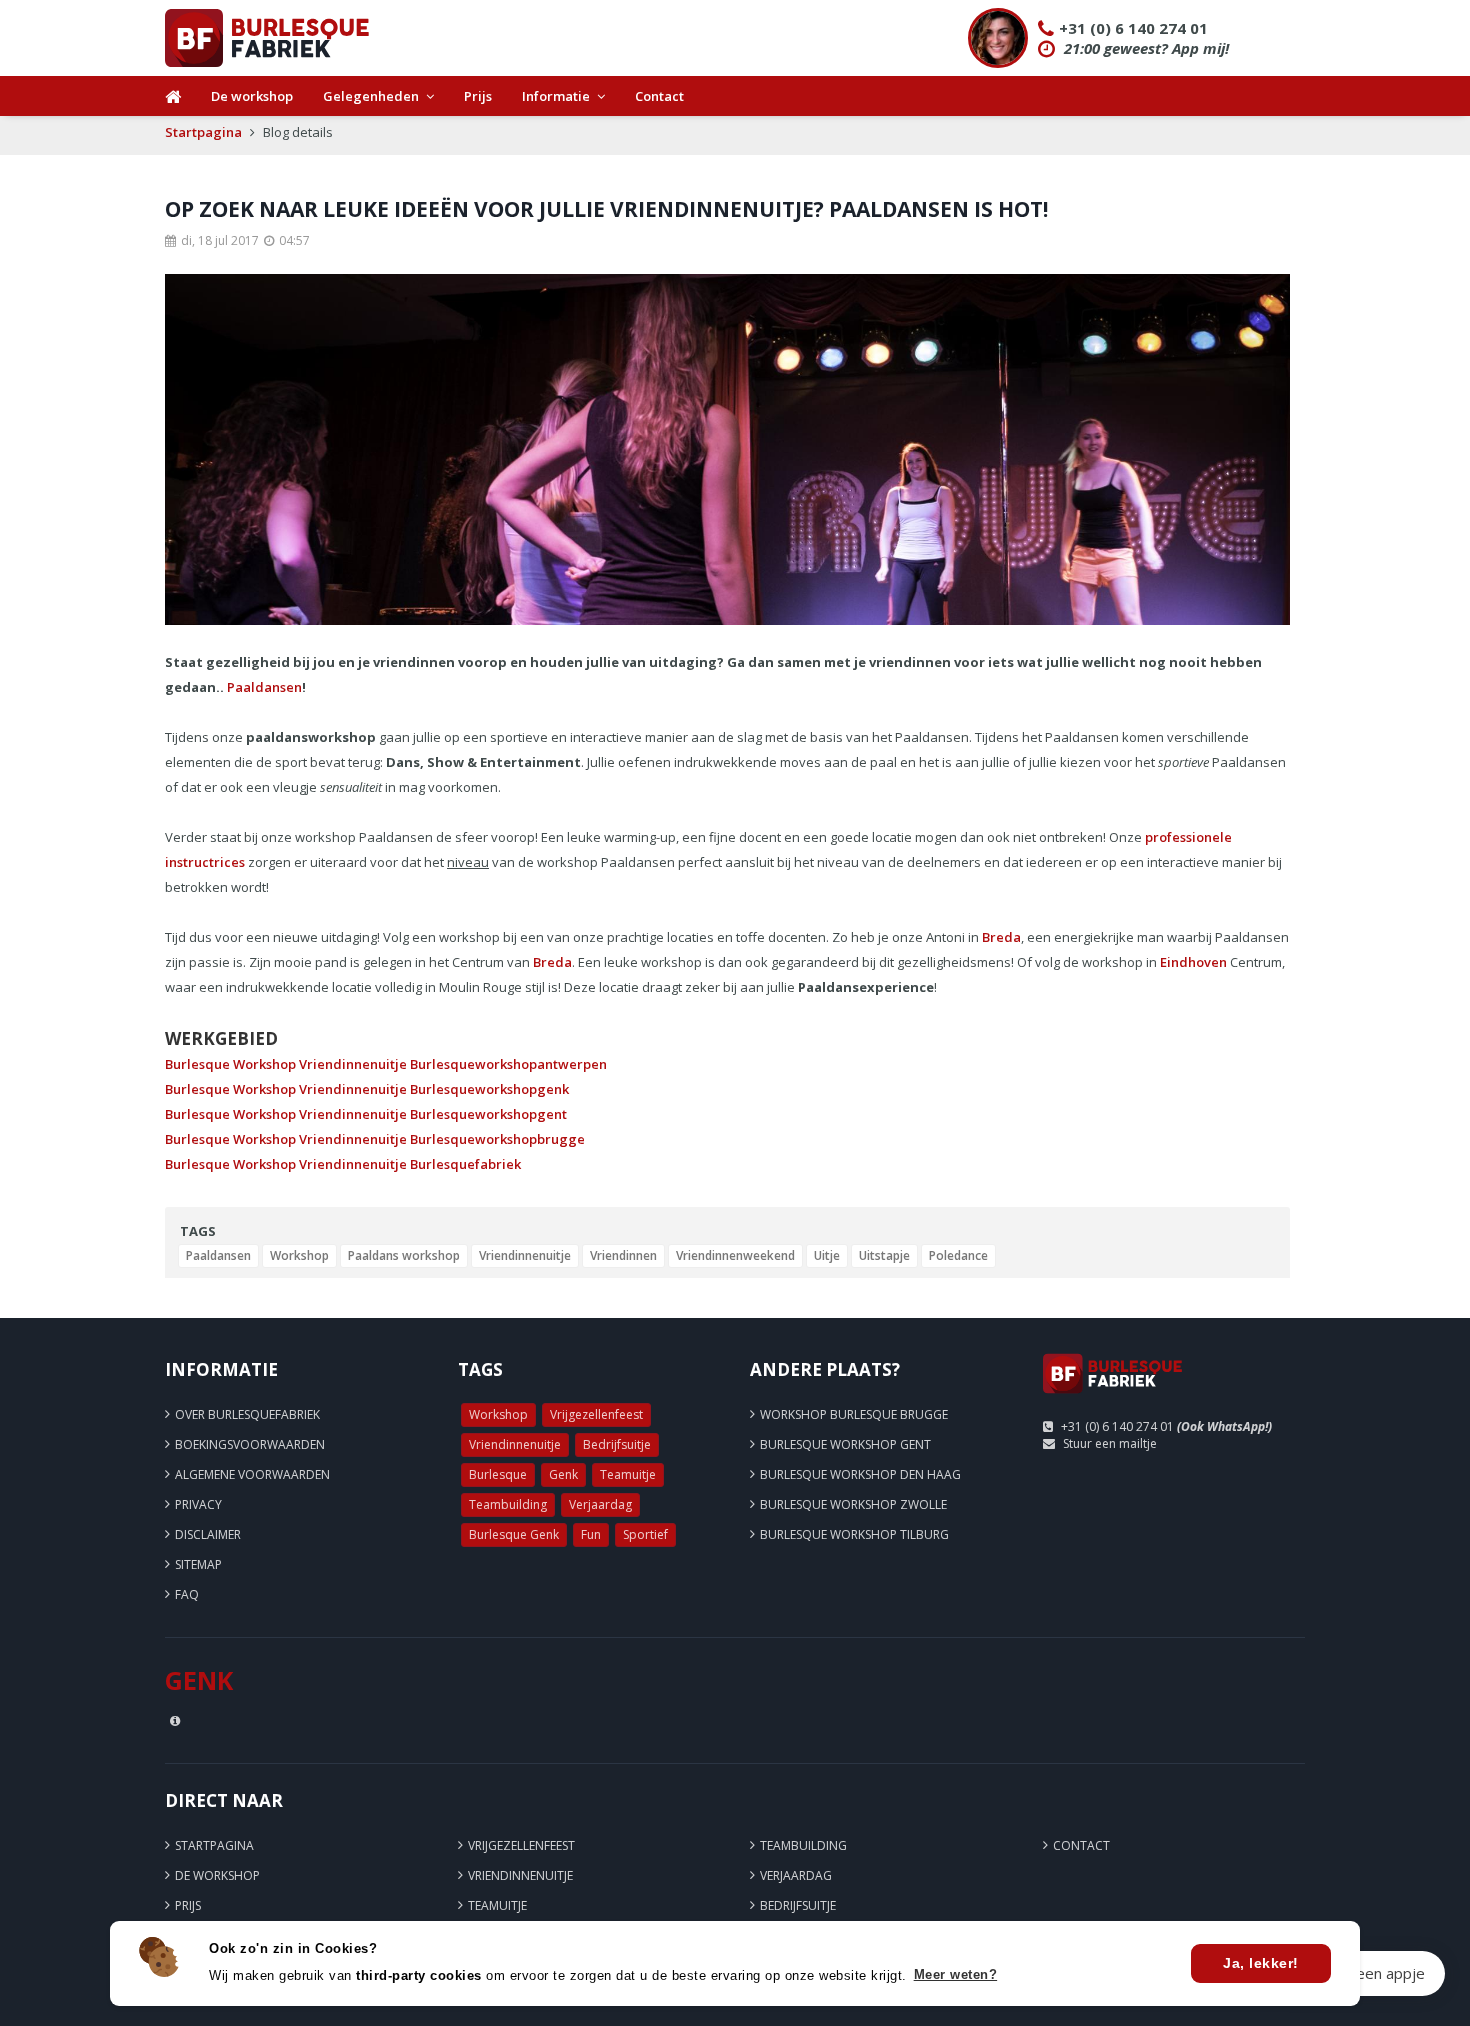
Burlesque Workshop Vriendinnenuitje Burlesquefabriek (343, 1164)
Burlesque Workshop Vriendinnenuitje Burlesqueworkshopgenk (367, 1089)
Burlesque (498, 1474)
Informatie (556, 96)
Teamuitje (628, 1474)
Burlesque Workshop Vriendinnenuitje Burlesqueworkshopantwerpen (386, 1064)
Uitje (827, 1255)
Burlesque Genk (514, 1534)
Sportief (645, 1534)
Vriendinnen (623, 1255)
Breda (1001, 937)
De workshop (252, 96)
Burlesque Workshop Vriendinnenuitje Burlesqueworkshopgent (366, 1114)
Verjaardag (600, 1504)
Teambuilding (508, 1504)
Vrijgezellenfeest (596, 1414)
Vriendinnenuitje (525, 1255)
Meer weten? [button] (956, 1974)
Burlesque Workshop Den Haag (860, 1474)
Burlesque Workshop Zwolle (853, 1504)
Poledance (958, 1255)
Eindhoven (1193, 962)
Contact (659, 96)
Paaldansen (264, 687)
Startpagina (203, 132)
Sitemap (198, 1564)
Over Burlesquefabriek (247, 1414)
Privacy (198, 1504)
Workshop (299, 1255)
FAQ (187, 1594)
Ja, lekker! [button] (1261, 1963)
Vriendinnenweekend (735, 1255)
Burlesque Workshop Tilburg (854, 1534)
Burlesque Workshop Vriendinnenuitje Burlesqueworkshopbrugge (375, 1139)
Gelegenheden (371, 96)
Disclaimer (208, 1534)
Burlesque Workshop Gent (845, 1444)
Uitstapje (884, 1255)
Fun (591, 1534)
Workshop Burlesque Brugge (854, 1414)
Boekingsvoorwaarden (250, 1444)
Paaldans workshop (404, 1255)
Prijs (478, 96)
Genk (563, 1474)
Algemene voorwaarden (252, 1474)
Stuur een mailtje (1110, 1443)
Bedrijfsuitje (617, 1444)
